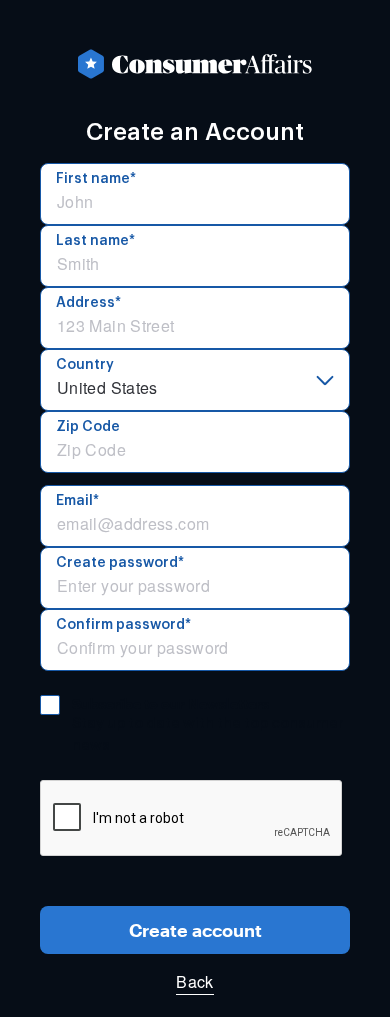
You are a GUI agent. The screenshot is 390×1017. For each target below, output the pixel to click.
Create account (195, 930)
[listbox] (195, 380)
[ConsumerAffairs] (195, 64)
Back (194, 981)
